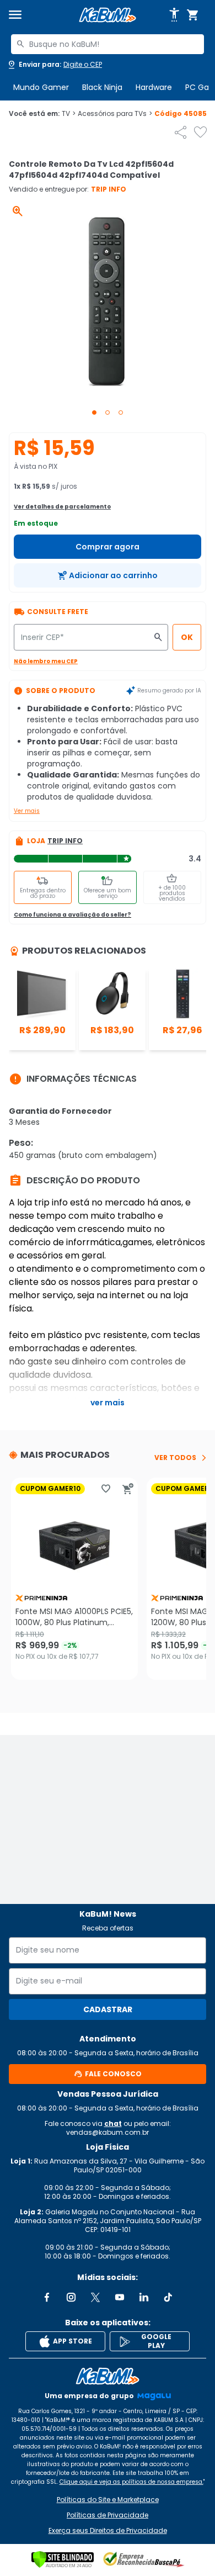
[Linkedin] (144, 2297)
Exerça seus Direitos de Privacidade (108, 2531)
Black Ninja (102, 87)
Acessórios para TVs (115, 114)
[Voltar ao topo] (108, 2376)
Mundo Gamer (41, 87)
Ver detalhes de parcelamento (62, 507)
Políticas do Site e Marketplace (108, 2500)
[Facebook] (47, 2297)
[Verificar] (63, 2559)
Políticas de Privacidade (108, 2515)
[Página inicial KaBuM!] (108, 15)
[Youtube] (120, 2297)
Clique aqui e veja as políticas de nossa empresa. (131, 2482)
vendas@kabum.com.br (108, 2132)
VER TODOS (175, 1458)
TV (69, 114)
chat (113, 2123)
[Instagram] (71, 2297)
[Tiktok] (168, 2297)
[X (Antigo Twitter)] (95, 2297)
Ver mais (27, 811)
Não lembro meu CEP (46, 661)
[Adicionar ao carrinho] (128, 1489)
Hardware (154, 87)
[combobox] (108, 44)
